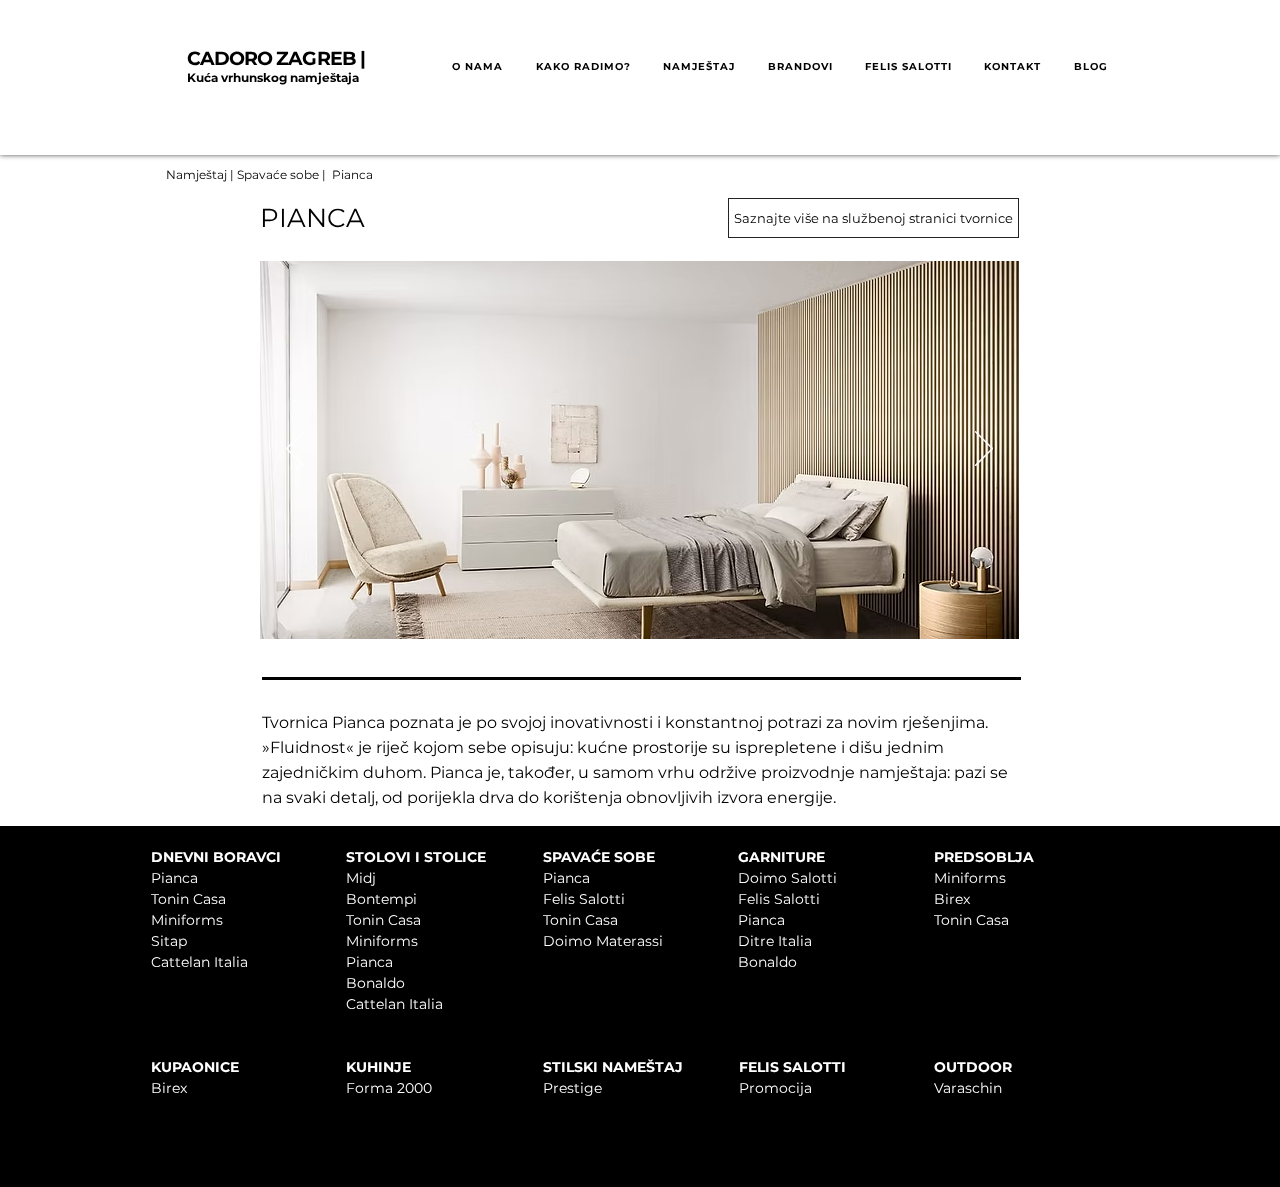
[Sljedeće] (984, 450)
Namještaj (196, 174)
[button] (582, 67)
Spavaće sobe (278, 174)
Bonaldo (375, 983)
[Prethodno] (295, 450)
